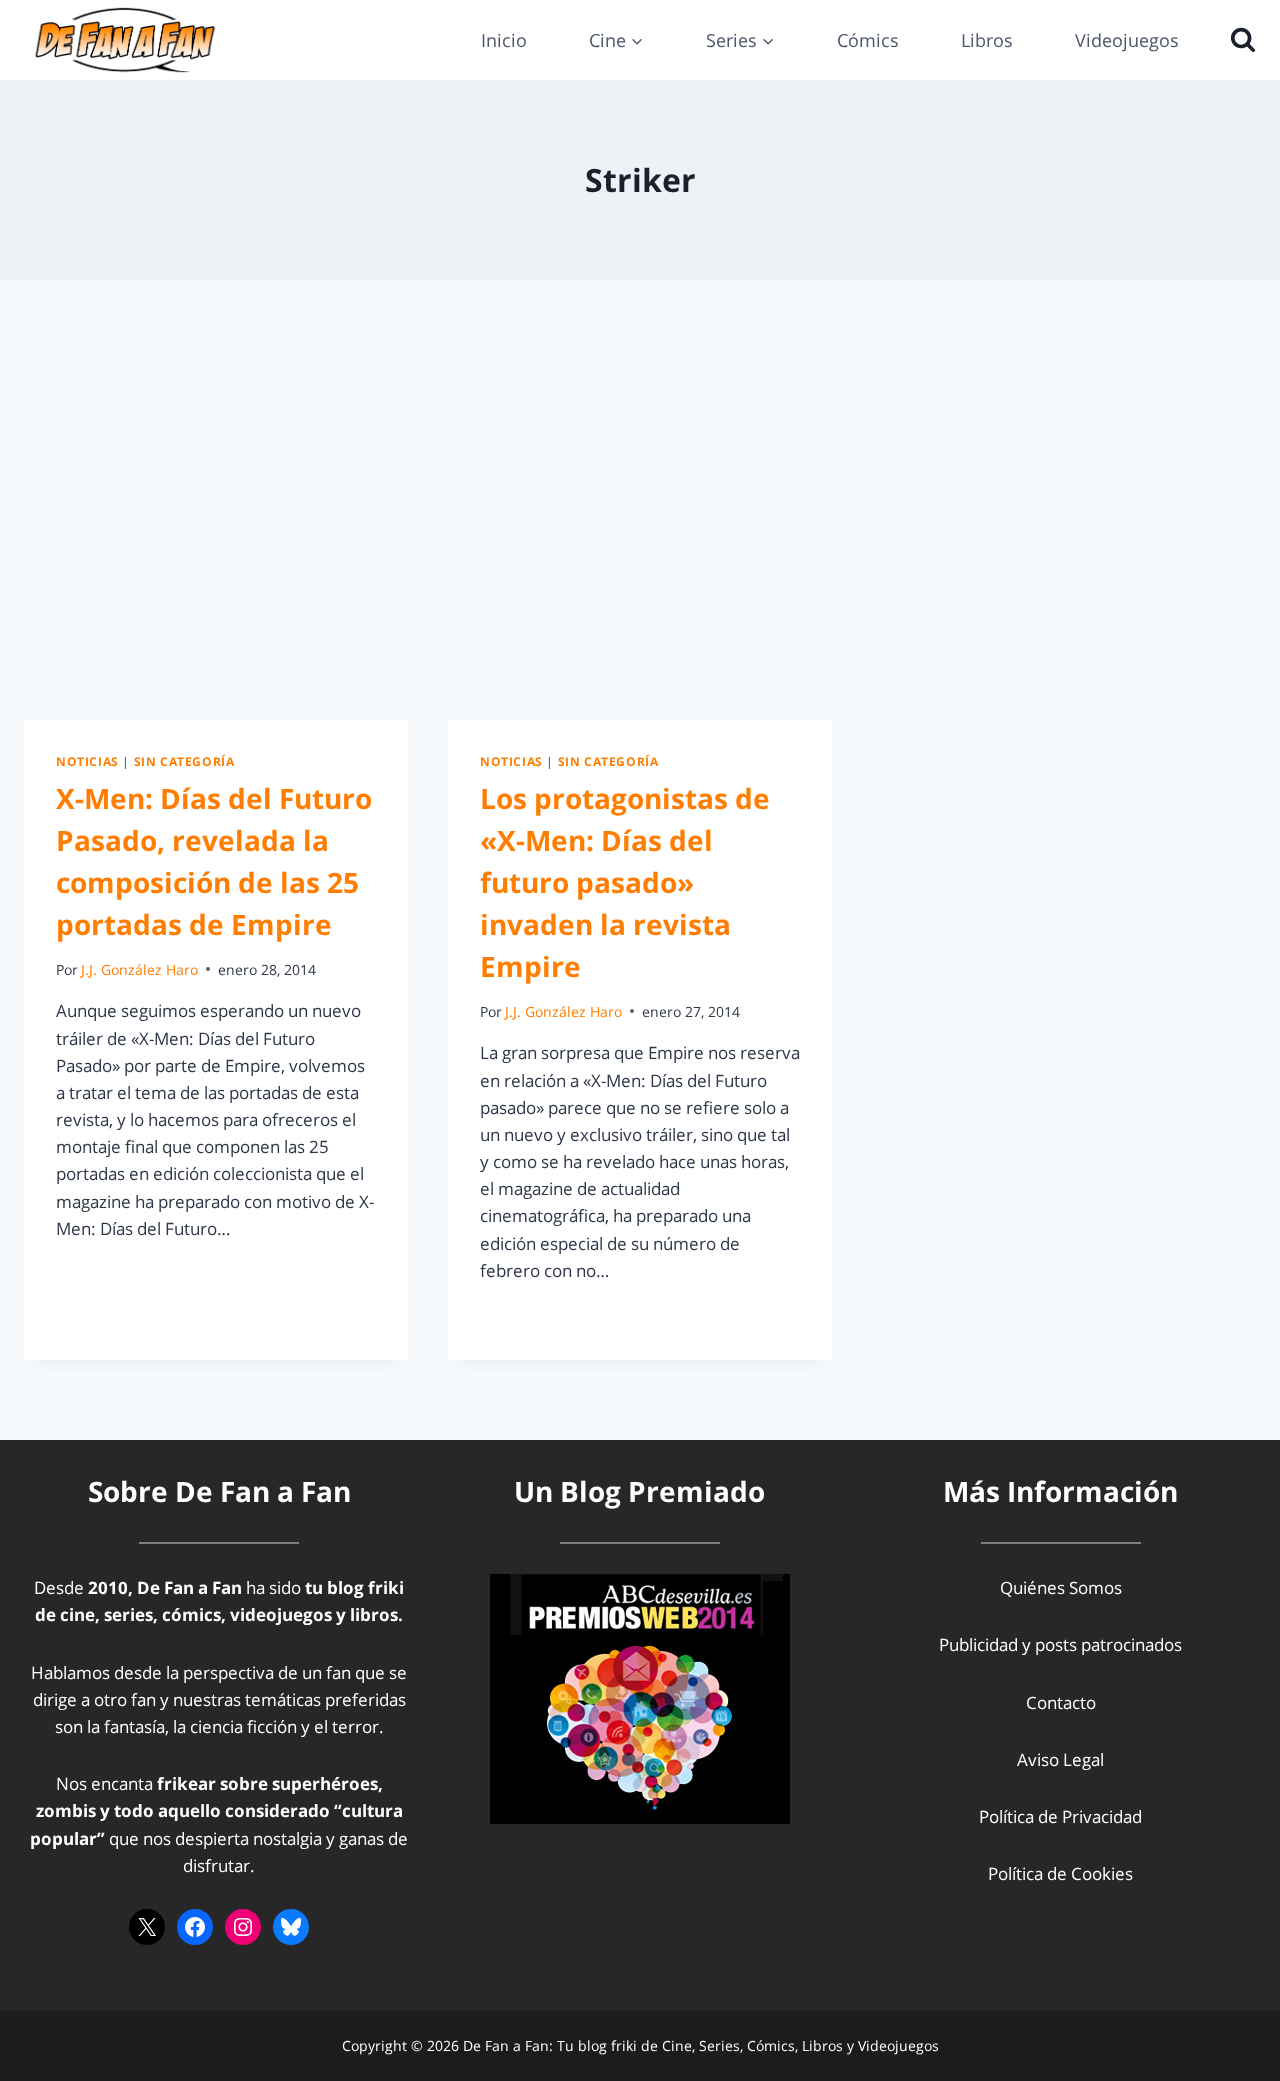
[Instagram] (243, 1927)
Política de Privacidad (1060, 1816)
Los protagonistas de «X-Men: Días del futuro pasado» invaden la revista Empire (625, 882)
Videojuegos (1127, 40)
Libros (987, 40)
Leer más (103, 1273)
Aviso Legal (1060, 1759)
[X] (147, 1927)
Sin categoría (184, 761)
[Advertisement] (640, 500)
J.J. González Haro (139, 969)
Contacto (1061, 1702)
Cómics (868, 40)
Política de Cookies (1060, 1873)
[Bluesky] (291, 1927)
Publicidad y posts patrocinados (1060, 1644)
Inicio (504, 40)
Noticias (87, 761)
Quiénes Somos (1061, 1587)
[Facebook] (195, 1927)
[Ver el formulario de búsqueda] (1238, 40)
